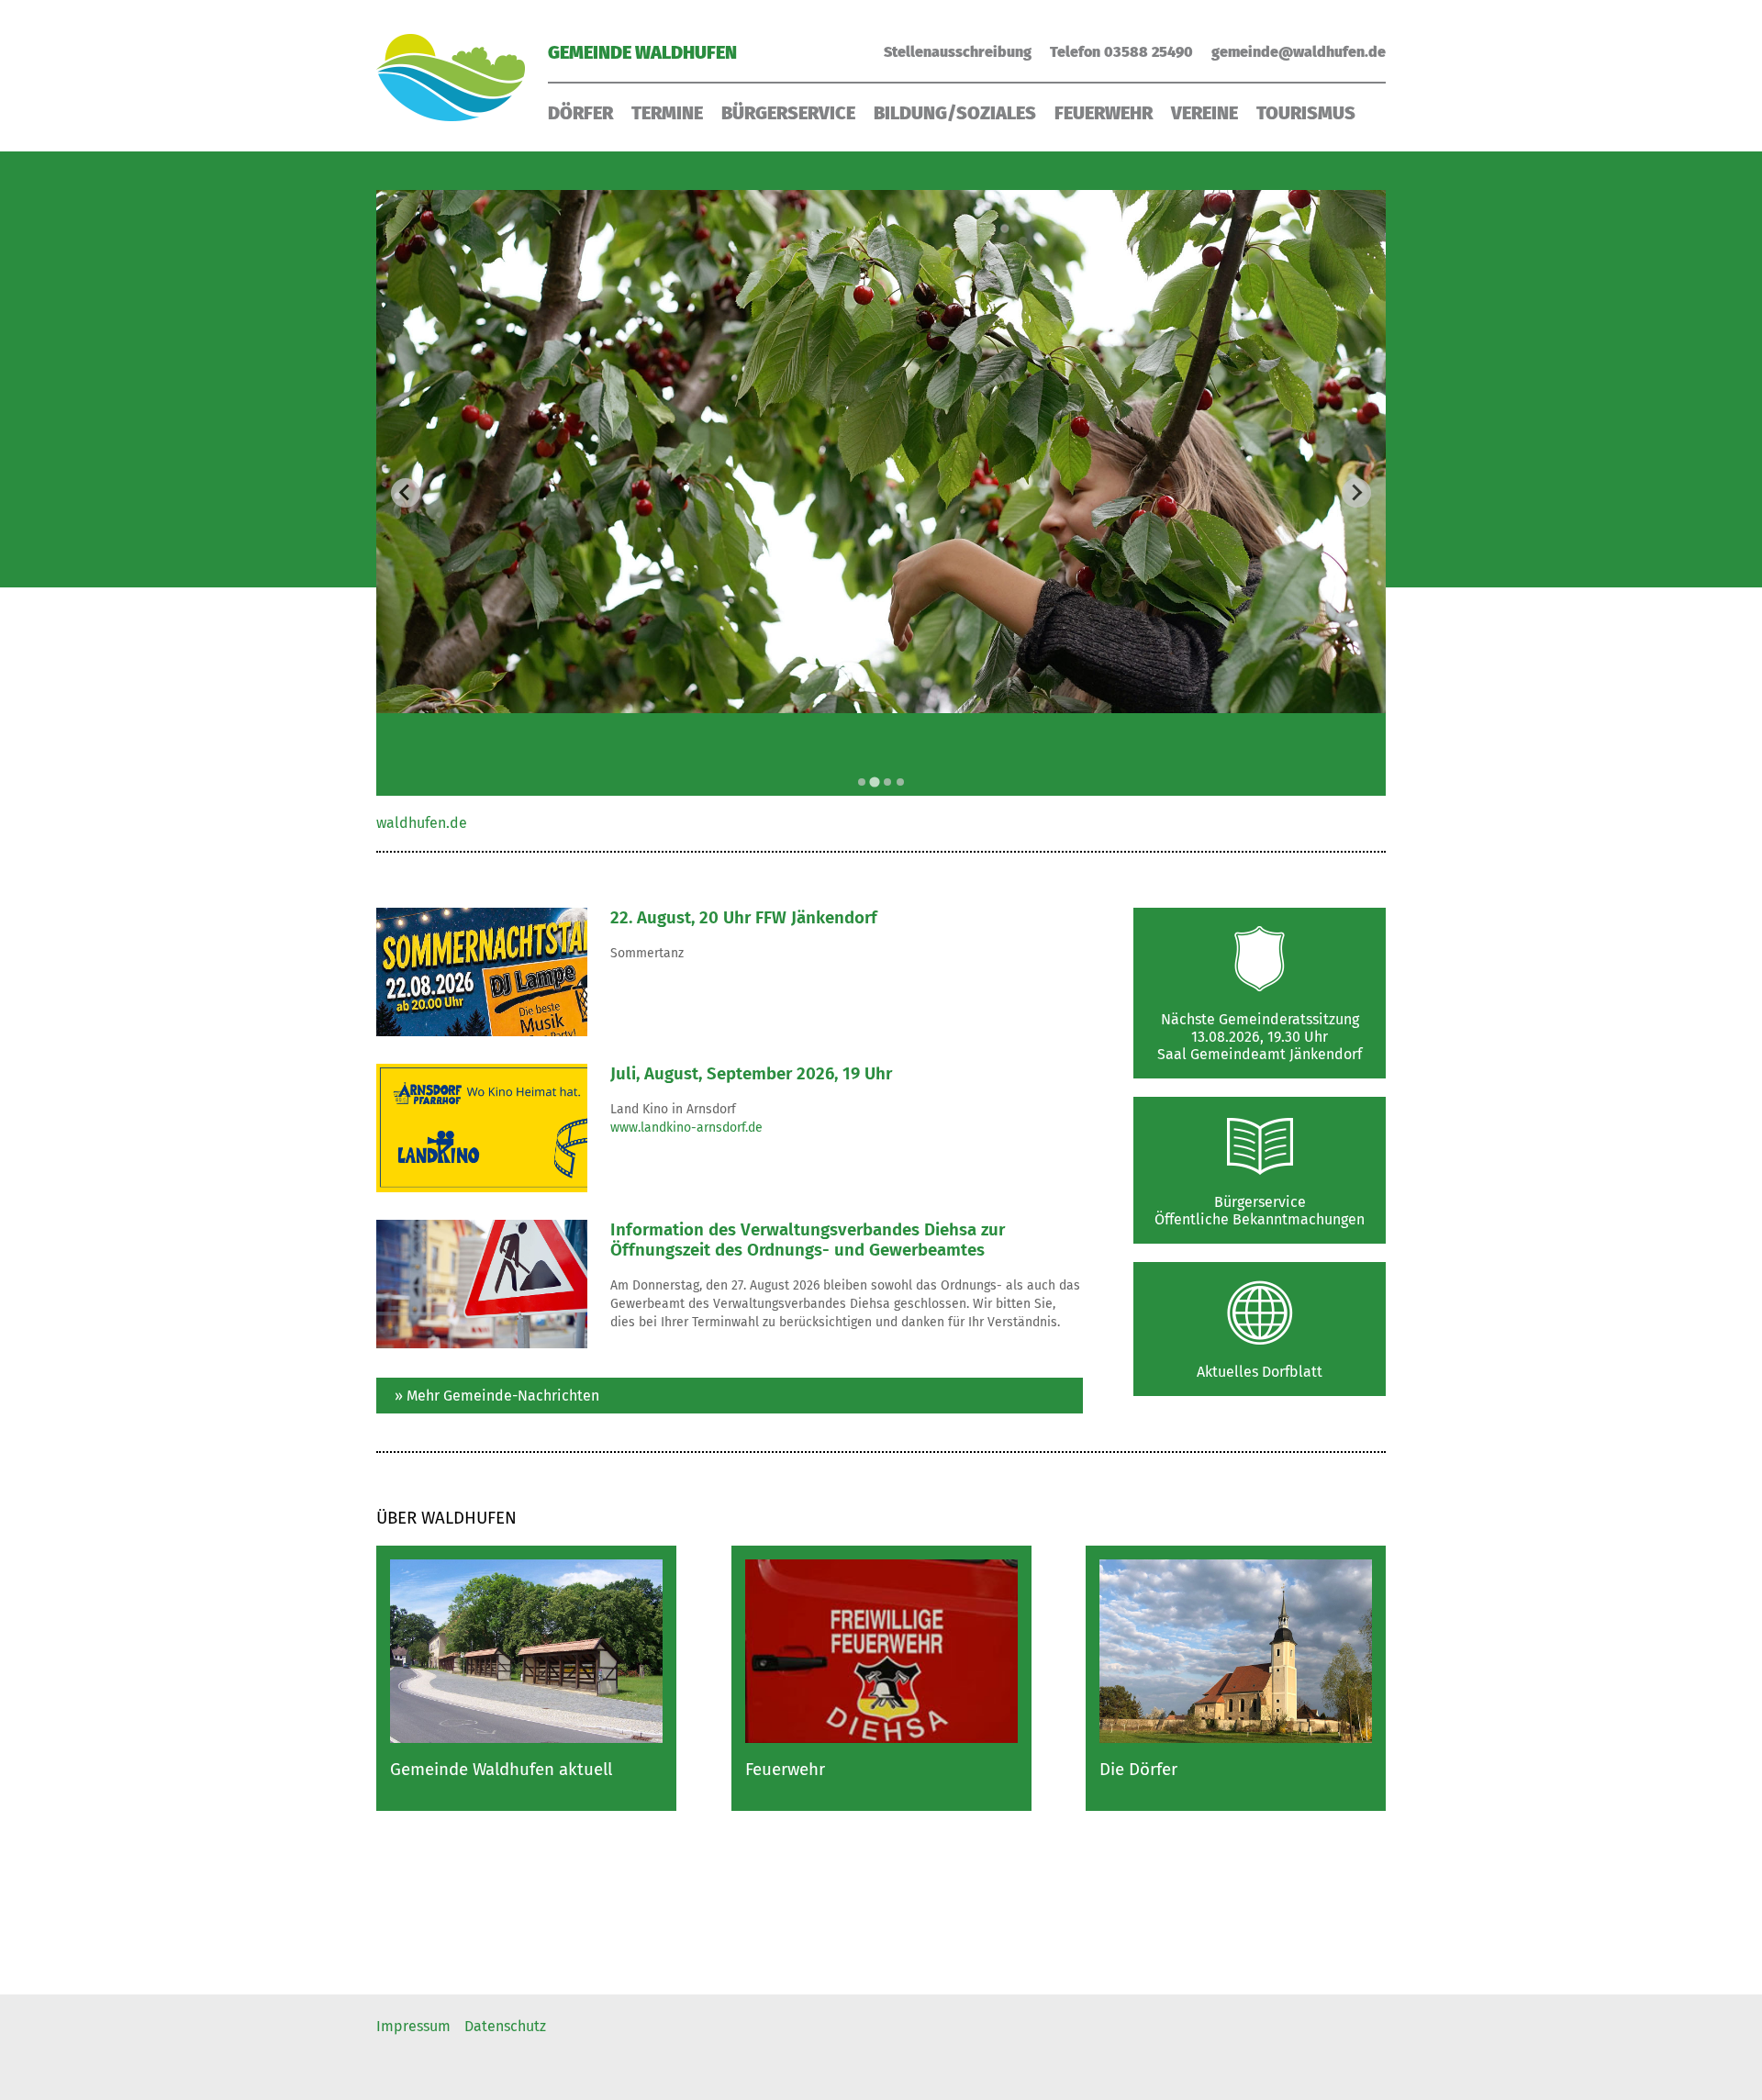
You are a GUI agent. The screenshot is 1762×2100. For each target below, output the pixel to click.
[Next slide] (1356, 493)
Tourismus (1306, 113)
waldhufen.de (422, 823)
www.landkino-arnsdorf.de (686, 1128)
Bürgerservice (788, 113)
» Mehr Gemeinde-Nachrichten (497, 1396)
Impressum (413, 2026)
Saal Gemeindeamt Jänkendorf (1260, 1054)
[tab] (862, 782)
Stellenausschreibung (958, 52)
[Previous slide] (406, 493)
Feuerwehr (1104, 113)
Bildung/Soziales (955, 113)
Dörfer (580, 113)
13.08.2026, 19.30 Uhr (1260, 1037)
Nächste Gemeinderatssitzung (1260, 1019)
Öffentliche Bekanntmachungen (1260, 1219)
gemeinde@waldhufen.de (1299, 52)
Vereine (1204, 113)
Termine (667, 113)
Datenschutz (505, 2026)
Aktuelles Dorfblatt (1260, 1372)
